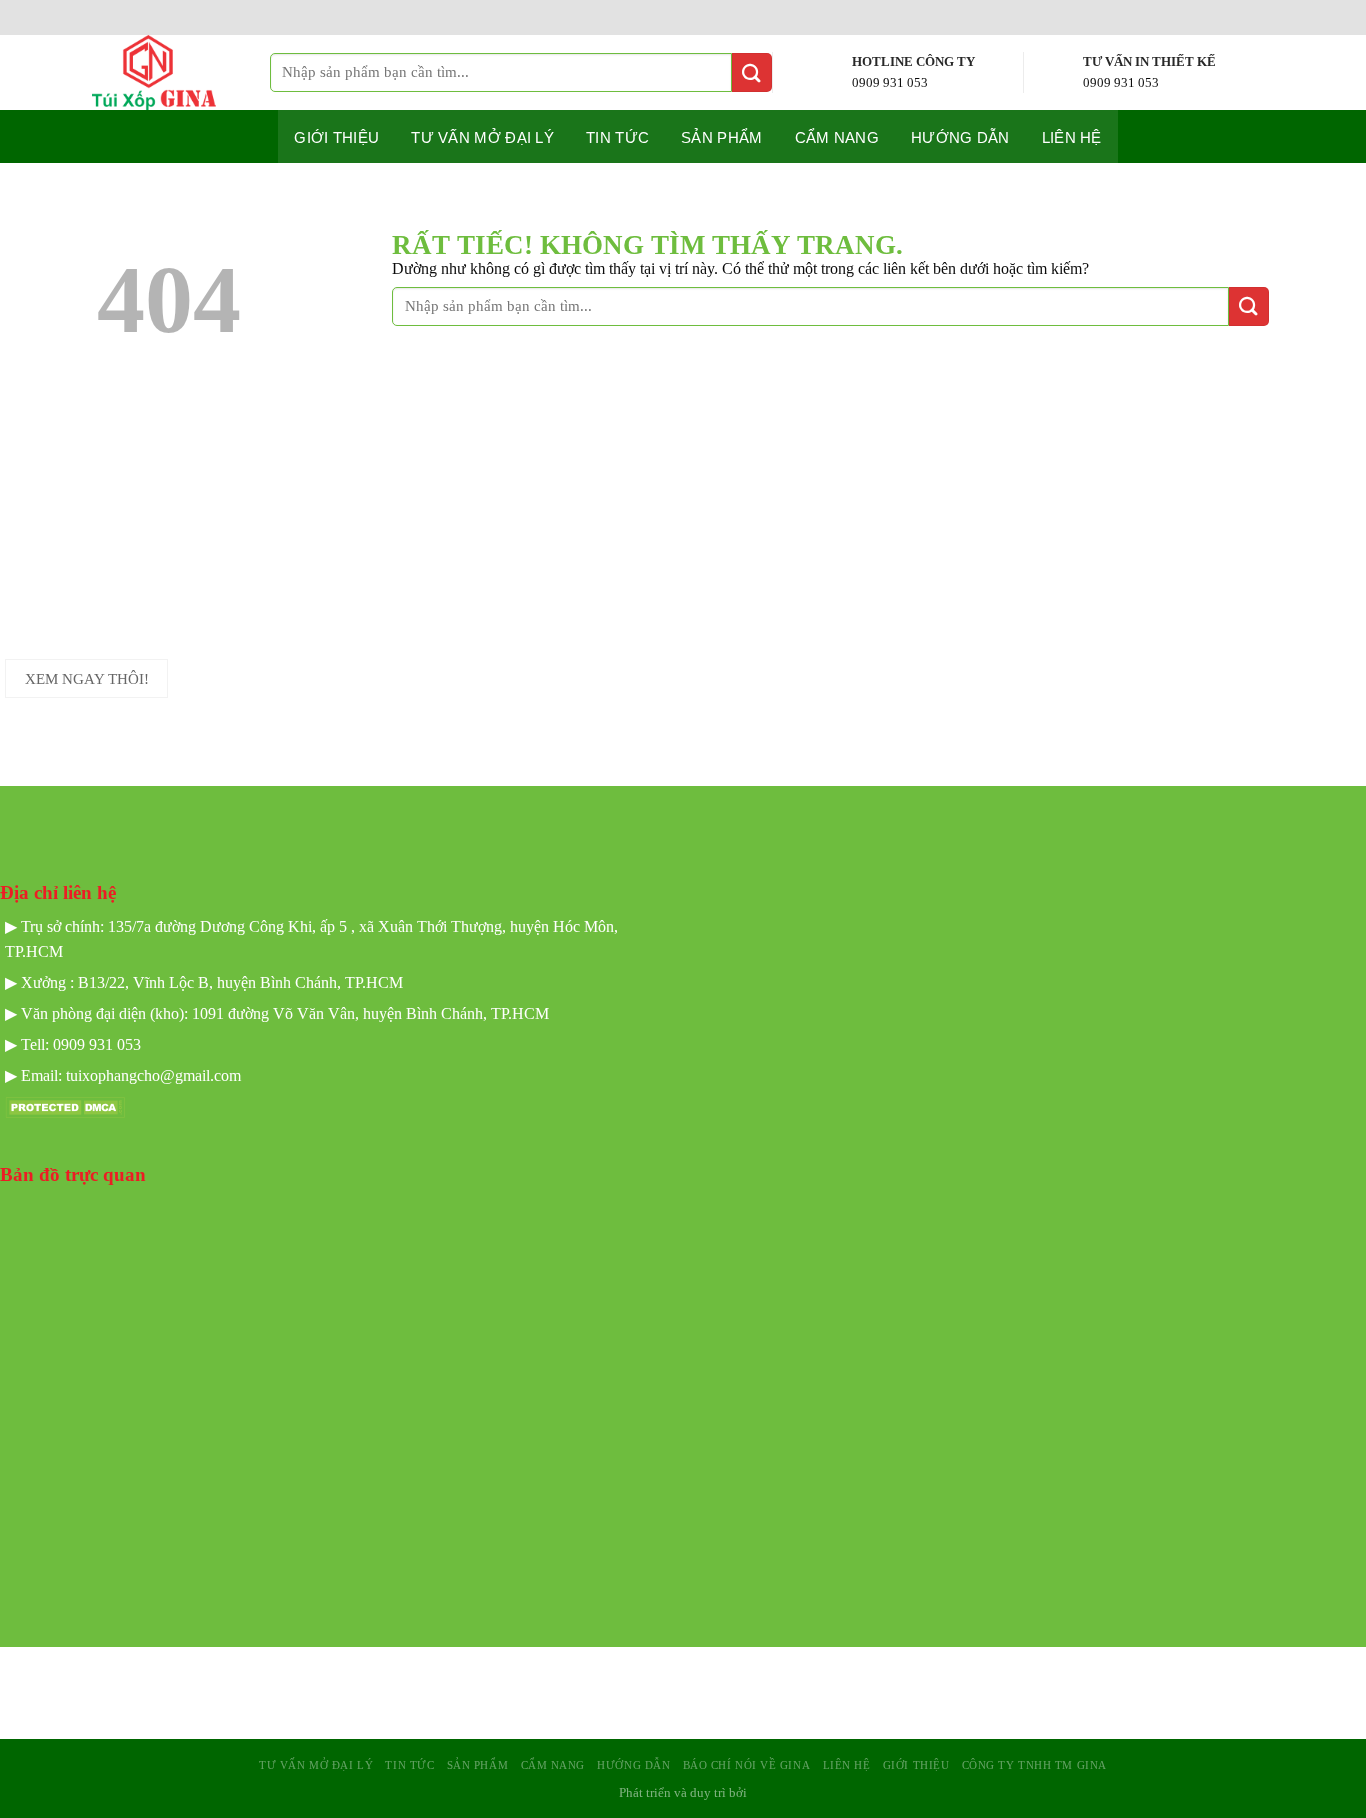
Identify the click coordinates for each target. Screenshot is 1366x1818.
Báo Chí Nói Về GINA (747, 1765)
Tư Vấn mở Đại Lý (482, 137)
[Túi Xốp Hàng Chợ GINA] (171, 72)
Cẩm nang (837, 137)
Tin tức (617, 137)
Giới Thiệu (916, 1765)
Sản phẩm (721, 137)
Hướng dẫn (960, 137)
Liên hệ (1072, 137)
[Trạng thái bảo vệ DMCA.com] (65, 1105)
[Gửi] (752, 72)
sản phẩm (477, 1765)
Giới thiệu (336, 137)
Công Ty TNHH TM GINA (1034, 1765)
